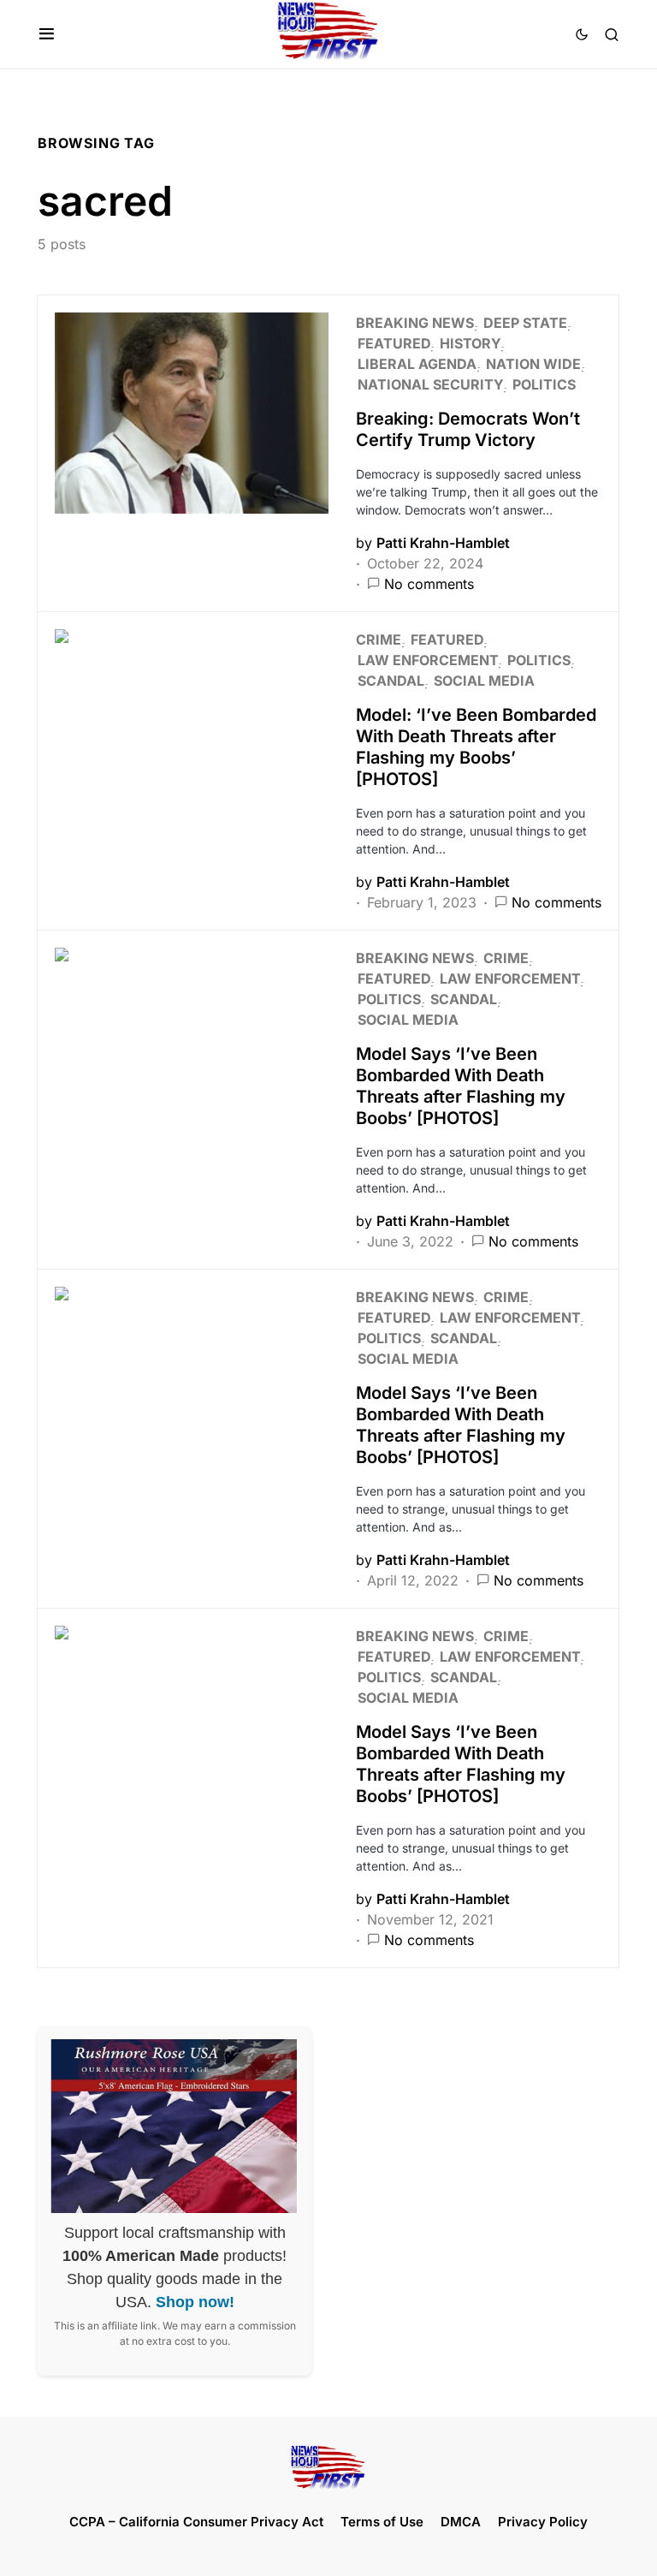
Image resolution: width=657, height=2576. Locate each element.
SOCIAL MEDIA (484, 681)
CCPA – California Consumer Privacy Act (196, 2522)
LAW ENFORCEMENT (428, 660)
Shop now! (195, 2302)
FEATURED (394, 343)
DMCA (461, 2522)
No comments (429, 584)
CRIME (379, 640)
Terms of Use (382, 2522)
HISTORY (470, 343)
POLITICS (544, 384)
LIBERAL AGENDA (417, 364)
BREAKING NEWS (415, 323)
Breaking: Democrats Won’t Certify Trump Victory (468, 429)
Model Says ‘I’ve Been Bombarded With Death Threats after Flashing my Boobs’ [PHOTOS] (461, 1086)
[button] (47, 34)
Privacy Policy (543, 2522)
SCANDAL (391, 681)
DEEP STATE (525, 323)
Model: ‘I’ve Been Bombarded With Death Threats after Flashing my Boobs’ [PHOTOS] (476, 747)
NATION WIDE (533, 364)
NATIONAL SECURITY (430, 384)
